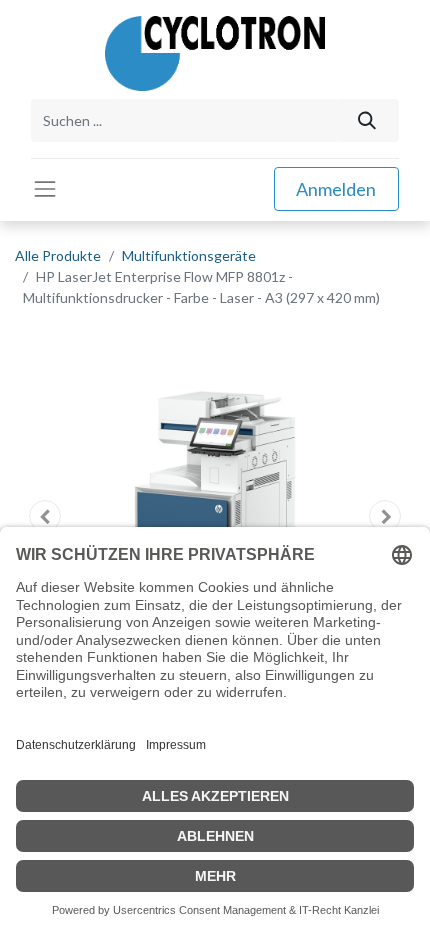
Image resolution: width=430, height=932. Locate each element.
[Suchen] (367, 120)
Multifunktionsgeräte (189, 255)
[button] (45, 516)
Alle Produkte (58, 255)
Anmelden (336, 189)
